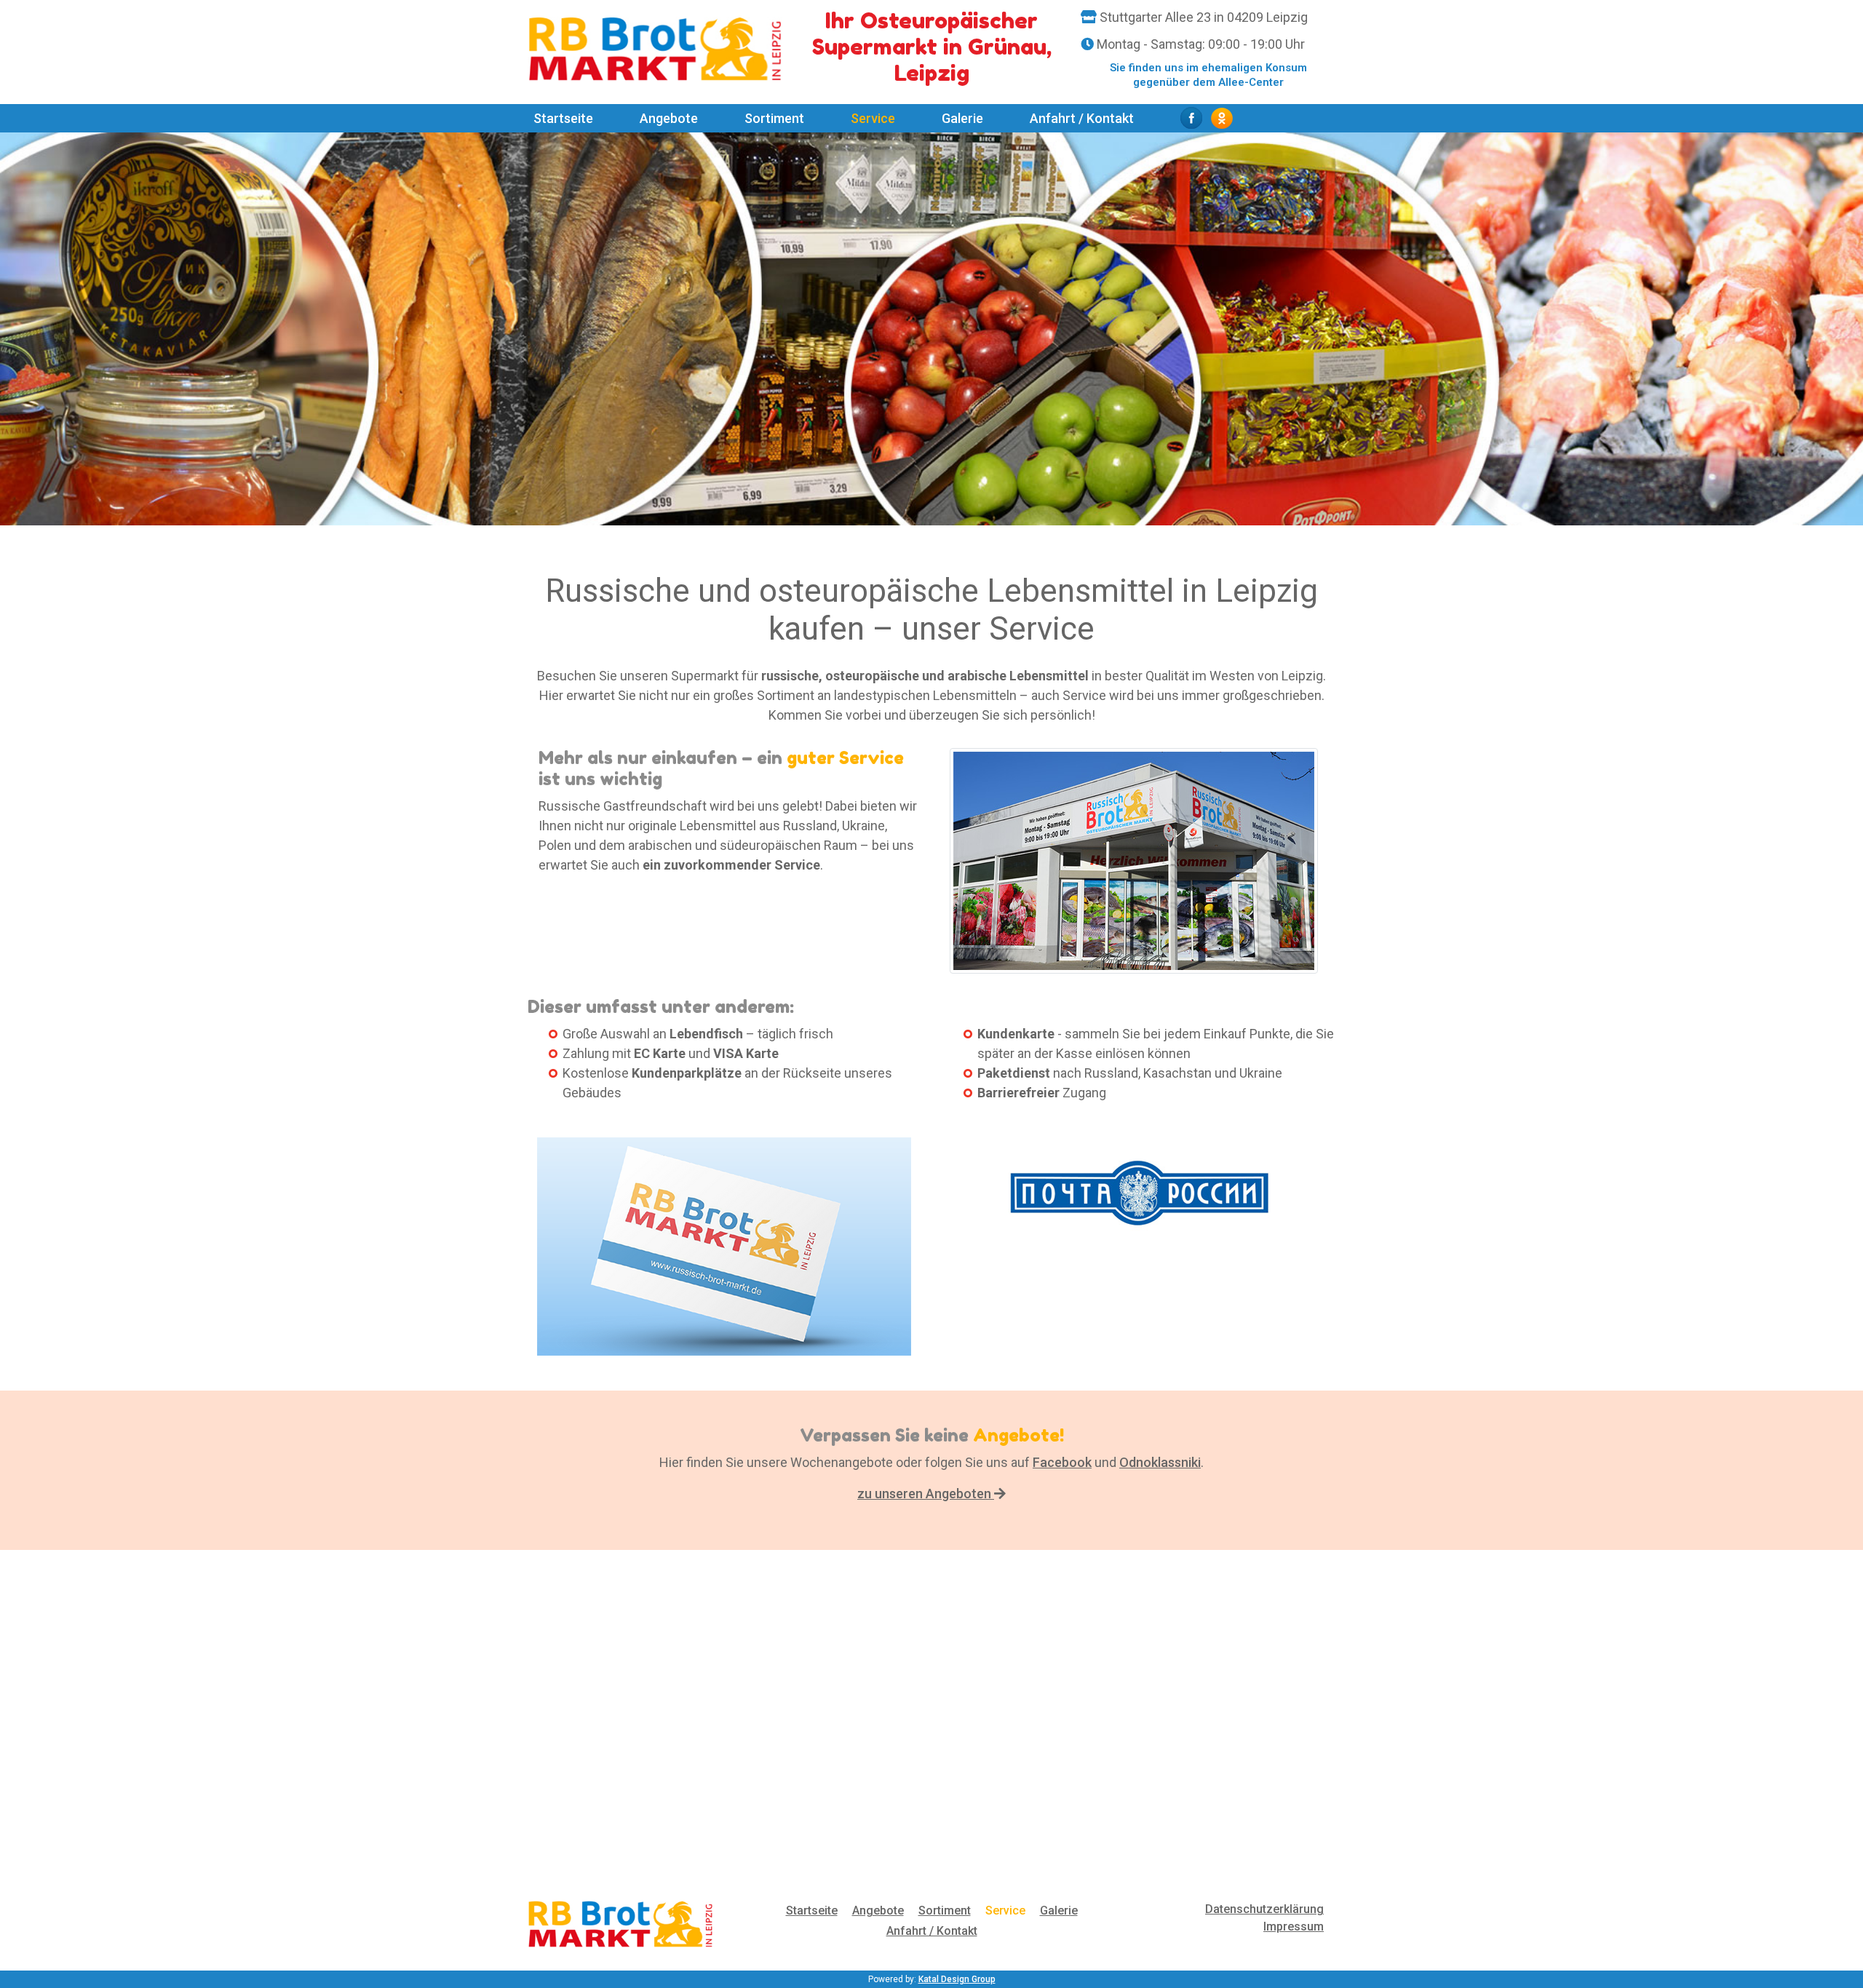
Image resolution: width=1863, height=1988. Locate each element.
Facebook (1062, 1462)
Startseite (563, 118)
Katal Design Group (957, 1979)
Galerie (962, 118)
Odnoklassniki (1160, 1462)
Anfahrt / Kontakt (1082, 118)
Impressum (1294, 1927)
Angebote (669, 118)
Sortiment (777, 118)
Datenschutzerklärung (1264, 1909)
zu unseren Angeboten (926, 1494)
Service (873, 118)
